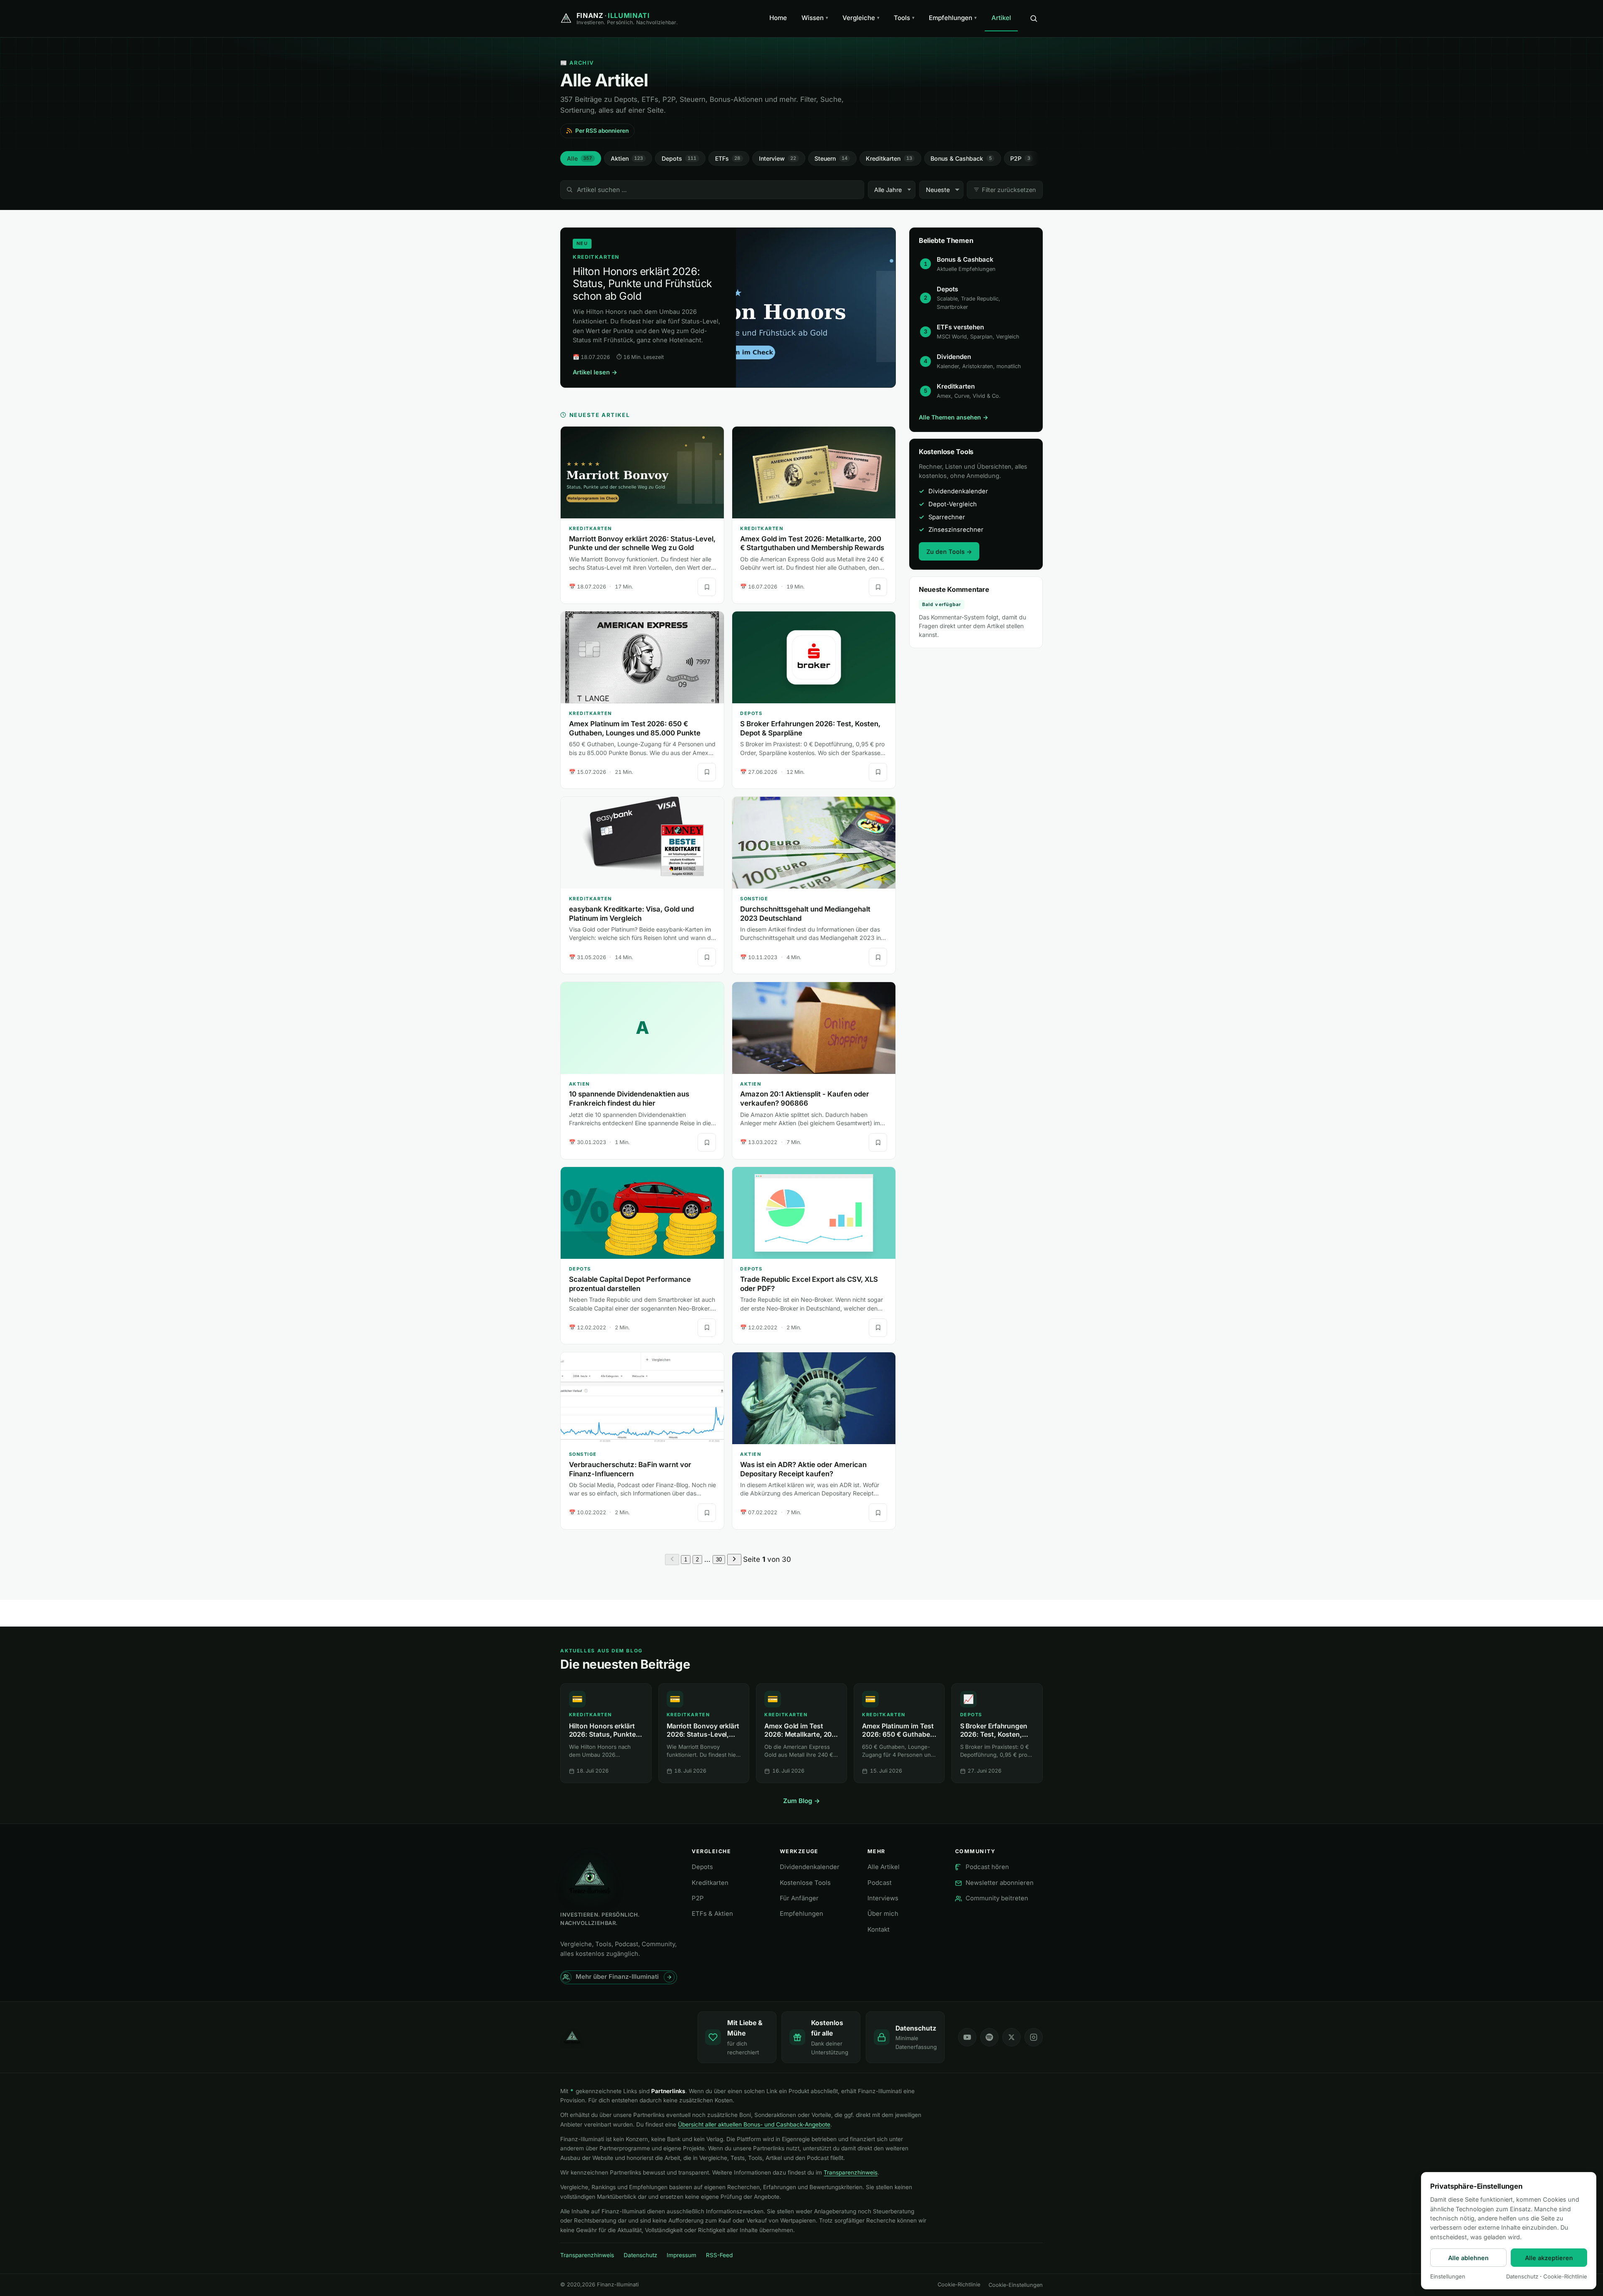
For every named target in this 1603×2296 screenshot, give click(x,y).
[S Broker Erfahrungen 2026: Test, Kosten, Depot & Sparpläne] (814, 657)
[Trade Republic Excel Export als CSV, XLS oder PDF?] (814, 1213)
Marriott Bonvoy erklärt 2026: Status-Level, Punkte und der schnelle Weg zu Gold (642, 543)
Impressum (681, 2255)
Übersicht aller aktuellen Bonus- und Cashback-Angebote (754, 2124)
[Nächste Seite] (734, 1560)
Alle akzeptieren (1549, 2258)
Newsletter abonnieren (1000, 1883)
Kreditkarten (889, 158)
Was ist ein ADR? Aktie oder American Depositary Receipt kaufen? (803, 1469)
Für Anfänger (799, 1898)
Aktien (627, 158)
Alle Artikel (884, 1867)
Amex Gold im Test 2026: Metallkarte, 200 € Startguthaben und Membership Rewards (812, 543)
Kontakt (879, 1930)
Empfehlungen (953, 18)
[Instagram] (1034, 2037)
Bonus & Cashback (961, 158)
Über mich (883, 1914)
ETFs (728, 158)
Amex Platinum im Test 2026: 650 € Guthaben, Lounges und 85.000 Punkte (635, 728)
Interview (778, 158)
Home (778, 18)
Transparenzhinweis (851, 2172)
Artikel (1001, 18)
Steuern (831, 158)
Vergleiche (861, 18)
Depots (679, 158)
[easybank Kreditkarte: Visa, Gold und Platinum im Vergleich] (642, 843)
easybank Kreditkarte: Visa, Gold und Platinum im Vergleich (631, 914)
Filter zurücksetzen (1009, 190)
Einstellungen (1448, 2276)
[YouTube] (967, 2037)
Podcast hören (987, 1867)
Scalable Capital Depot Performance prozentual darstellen (630, 1284)
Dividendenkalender (810, 1867)
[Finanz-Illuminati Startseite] (622, 2037)
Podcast (880, 1883)
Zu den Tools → (949, 552)
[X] (1011, 2037)
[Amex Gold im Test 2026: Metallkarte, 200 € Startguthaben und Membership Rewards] (814, 472)
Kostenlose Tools (805, 1883)
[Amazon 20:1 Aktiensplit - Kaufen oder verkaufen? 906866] (814, 1028)
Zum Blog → (802, 1801)
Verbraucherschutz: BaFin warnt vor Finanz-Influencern (630, 1469)
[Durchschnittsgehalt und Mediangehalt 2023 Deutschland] (814, 843)
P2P (1020, 158)
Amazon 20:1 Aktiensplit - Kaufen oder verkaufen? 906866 (805, 1099)
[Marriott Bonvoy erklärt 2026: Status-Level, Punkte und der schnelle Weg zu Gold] (642, 472)
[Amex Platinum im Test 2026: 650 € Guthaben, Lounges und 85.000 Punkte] (642, 657)
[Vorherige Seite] (672, 1560)
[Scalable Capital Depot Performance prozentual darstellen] (642, 1213)
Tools (904, 18)
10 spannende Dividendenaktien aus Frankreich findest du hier (629, 1099)
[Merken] (707, 587)
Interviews (883, 1898)
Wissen (815, 18)
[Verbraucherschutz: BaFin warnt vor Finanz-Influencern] (642, 1398)
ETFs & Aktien (712, 1914)
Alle (580, 158)
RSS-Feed (719, 2255)
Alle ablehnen (1468, 2258)
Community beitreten (997, 1898)
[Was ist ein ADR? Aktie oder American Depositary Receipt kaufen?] (814, 1398)
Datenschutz (641, 2255)
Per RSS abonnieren (602, 131)
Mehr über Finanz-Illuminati (617, 1977)
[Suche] (1034, 18)
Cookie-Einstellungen (1016, 2285)
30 (719, 1560)
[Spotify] (989, 2037)
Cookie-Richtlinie (959, 2285)
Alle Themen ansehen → (953, 417)
